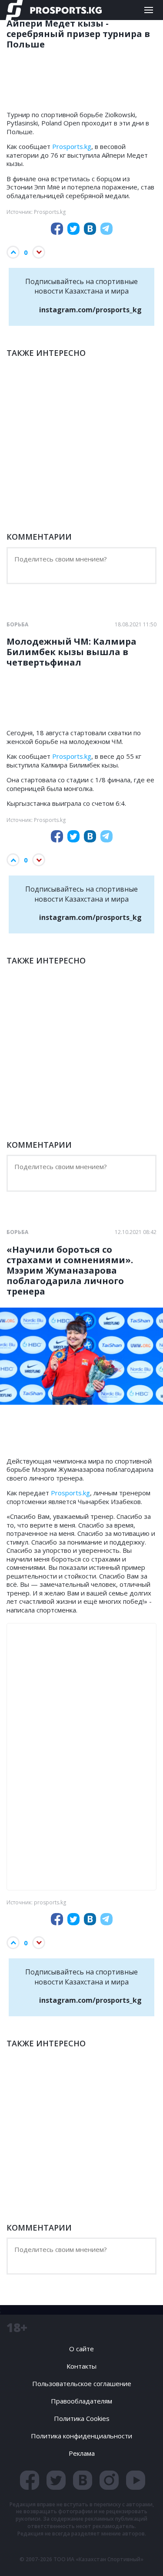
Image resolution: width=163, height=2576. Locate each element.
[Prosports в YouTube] (136, 2480)
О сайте (81, 2349)
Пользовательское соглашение (82, 2383)
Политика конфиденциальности (81, 2436)
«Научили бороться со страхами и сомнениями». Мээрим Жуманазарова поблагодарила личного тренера (70, 1271)
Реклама (82, 2453)
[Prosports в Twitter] (56, 2480)
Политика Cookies (82, 2418)
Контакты (81, 2366)
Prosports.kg (72, 146)
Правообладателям (81, 2401)
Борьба (17, 625)
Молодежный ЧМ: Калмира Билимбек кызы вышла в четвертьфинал (72, 652)
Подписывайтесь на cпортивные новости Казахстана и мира (83, 296)
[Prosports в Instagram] (109, 2480)
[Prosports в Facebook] (30, 2480)
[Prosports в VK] (83, 2480)
